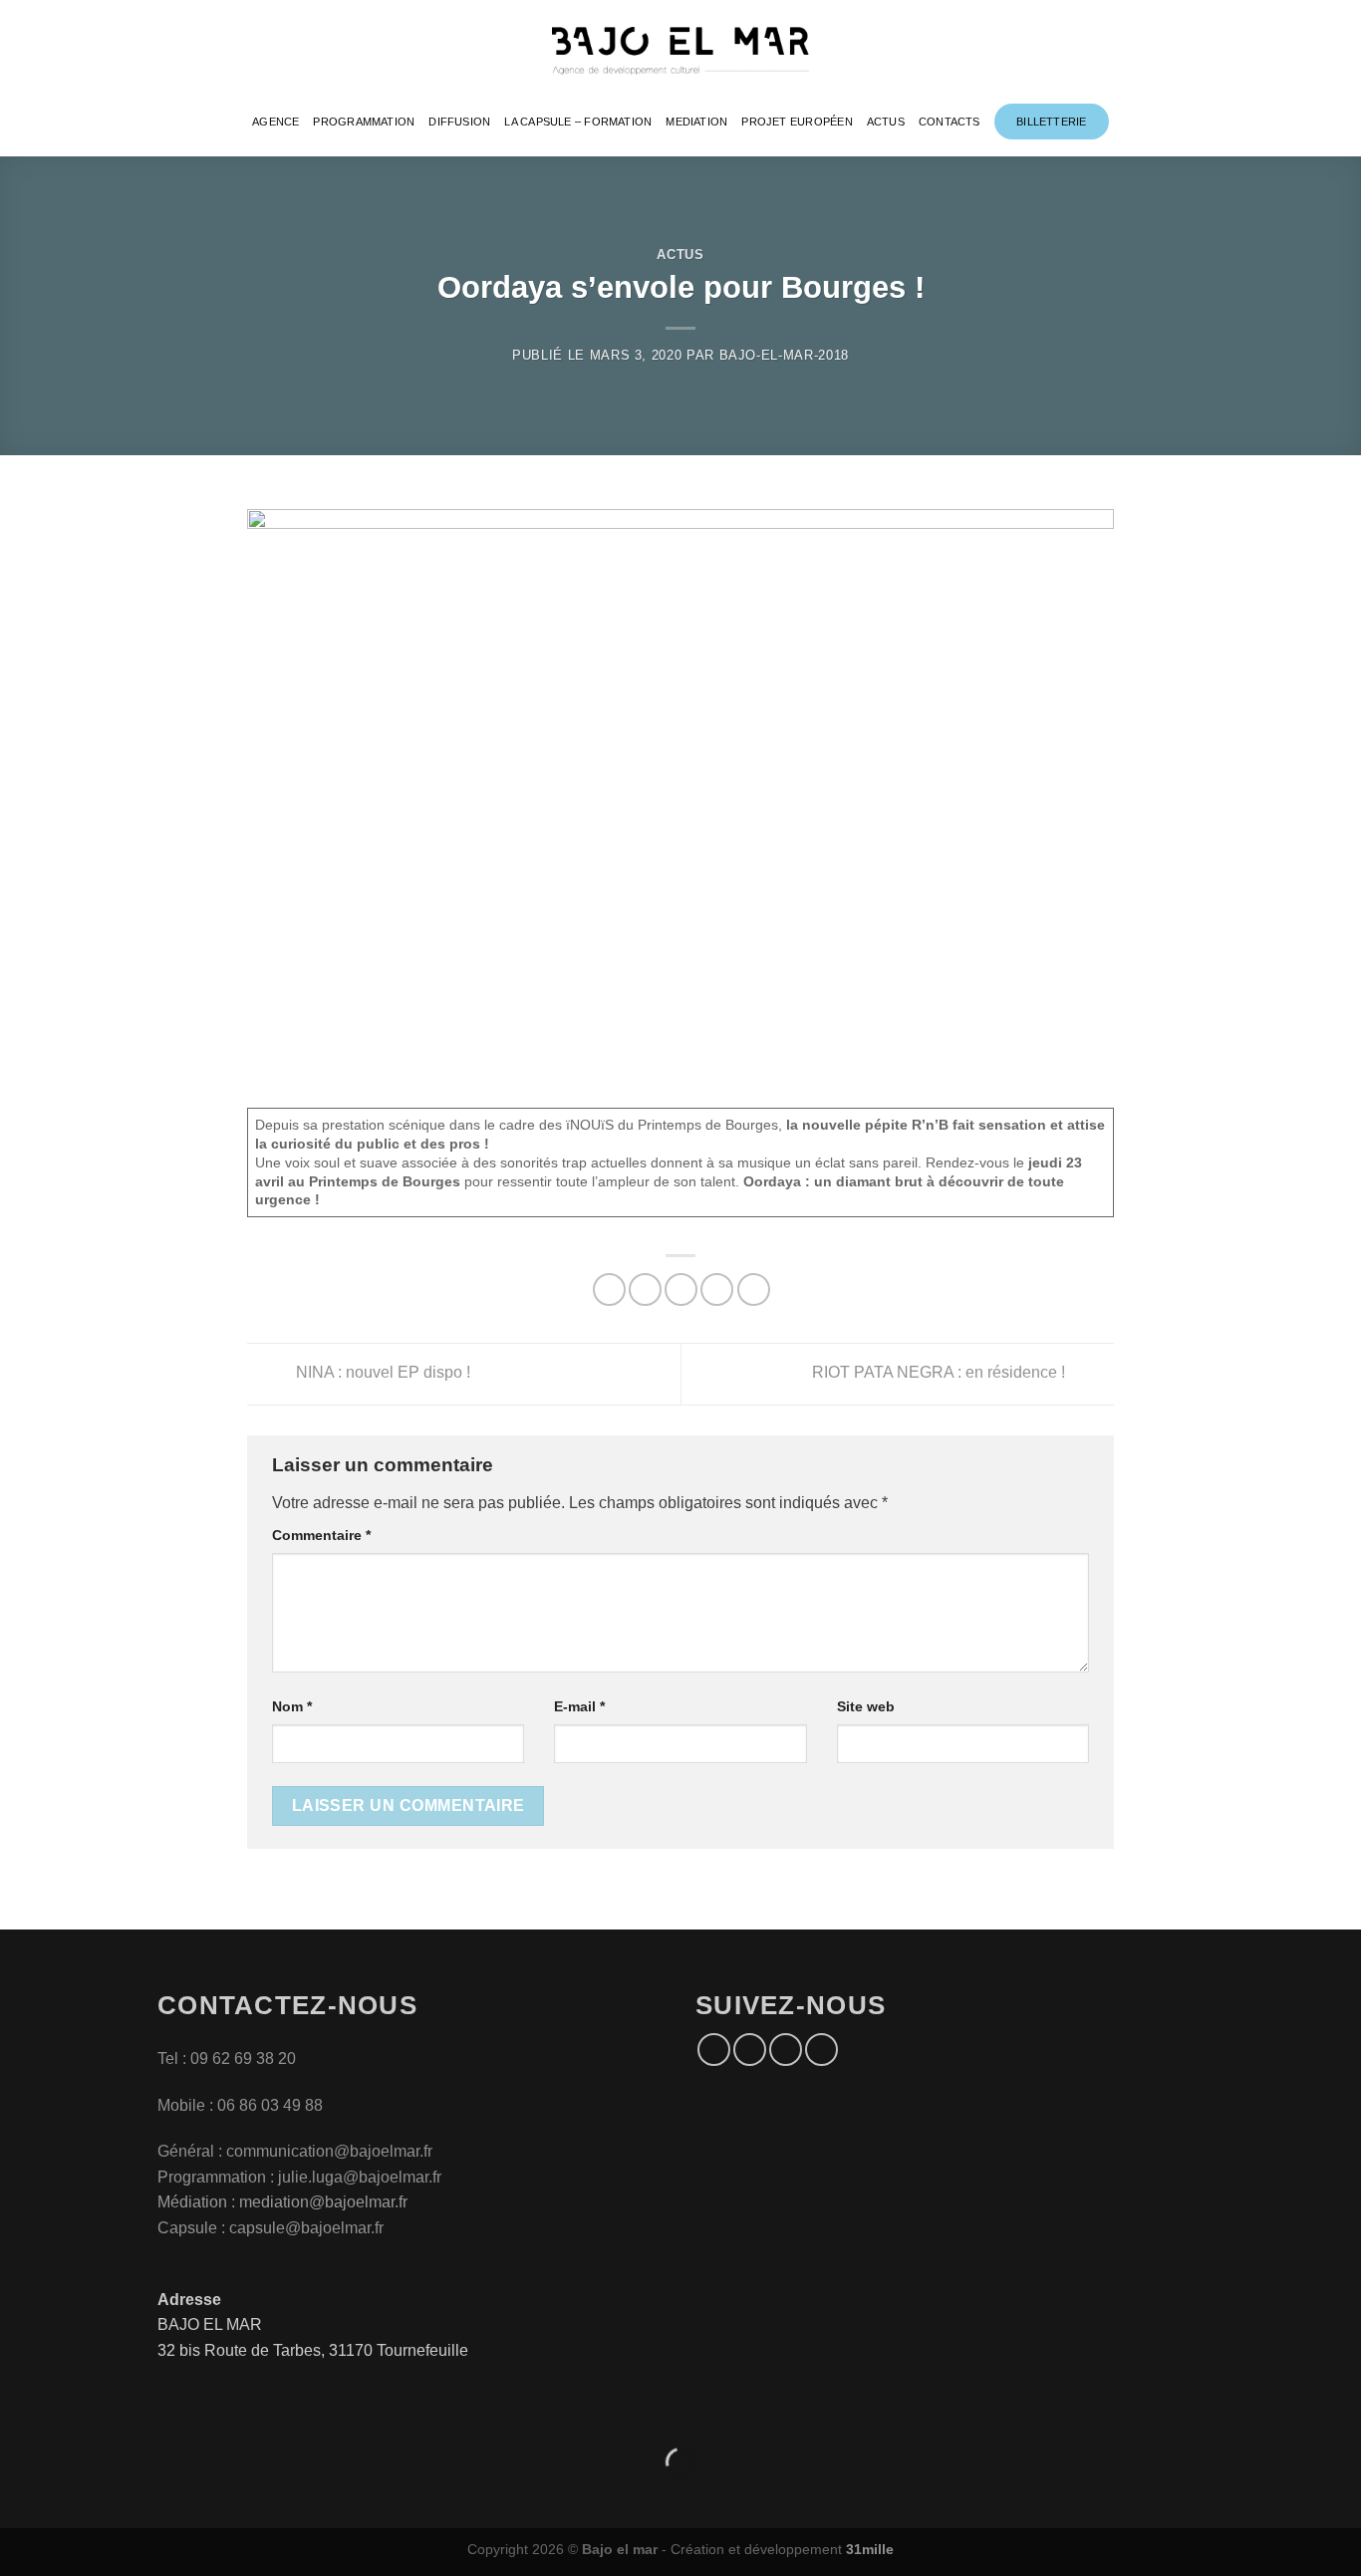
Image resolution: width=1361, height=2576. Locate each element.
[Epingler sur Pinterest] (717, 1289)
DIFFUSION (459, 122)
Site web (866, 1706)
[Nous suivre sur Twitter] (786, 2050)
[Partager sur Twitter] (645, 1289)
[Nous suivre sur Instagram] (750, 2050)
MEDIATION (696, 122)
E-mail (579, 1706)
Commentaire (321, 1535)
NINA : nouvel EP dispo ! (381, 1373)
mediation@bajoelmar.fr (323, 2202)
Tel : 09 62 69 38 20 (227, 2059)
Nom (292, 1706)
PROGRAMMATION (364, 122)
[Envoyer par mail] (681, 1289)
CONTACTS (950, 122)
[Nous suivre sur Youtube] (821, 2050)
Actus (680, 255)
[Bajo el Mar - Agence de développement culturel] (681, 51)
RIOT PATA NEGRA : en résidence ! (941, 1373)
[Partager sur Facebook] (609, 1289)
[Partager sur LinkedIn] (754, 1289)
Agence (275, 122)
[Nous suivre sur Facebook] (714, 2050)
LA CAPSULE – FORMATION (578, 122)
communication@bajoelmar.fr (329, 2151)
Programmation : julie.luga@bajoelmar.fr (301, 2177)
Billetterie (1051, 122)
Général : (192, 2151)
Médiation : (196, 2202)
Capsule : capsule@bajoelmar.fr (271, 2228)
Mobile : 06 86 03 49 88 (240, 2105)
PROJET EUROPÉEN (797, 122)
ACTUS (886, 122)
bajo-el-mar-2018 (784, 355)
